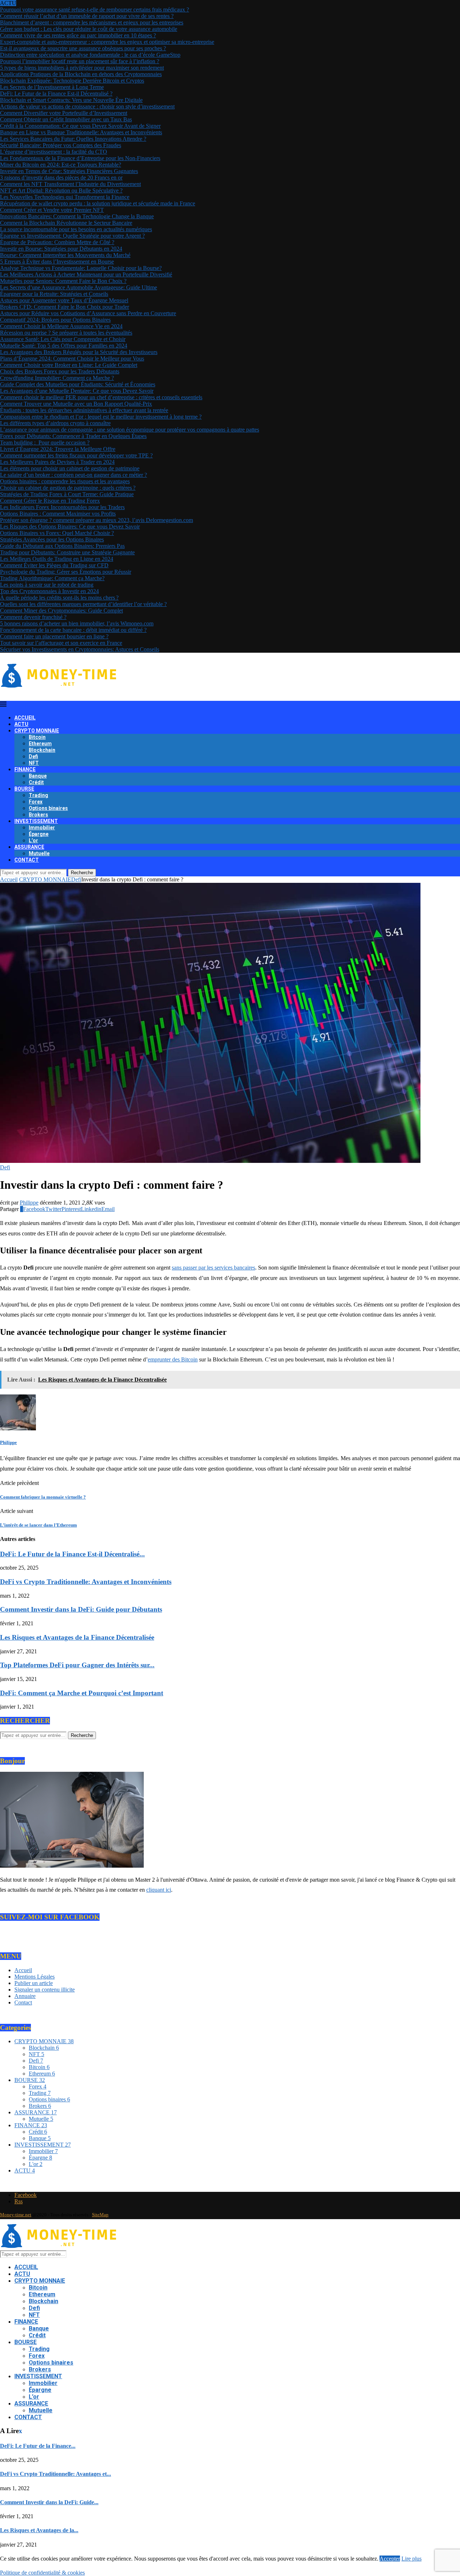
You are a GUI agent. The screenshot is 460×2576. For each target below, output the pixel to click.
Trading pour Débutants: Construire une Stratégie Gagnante (67, 552)
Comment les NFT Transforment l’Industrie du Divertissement (70, 184)
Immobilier (42, 828)
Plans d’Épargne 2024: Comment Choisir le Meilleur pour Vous (72, 358)
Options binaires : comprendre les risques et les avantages (65, 481)
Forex (36, 802)
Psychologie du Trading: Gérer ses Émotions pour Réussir (66, 572)
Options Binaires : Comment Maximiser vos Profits (58, 514)
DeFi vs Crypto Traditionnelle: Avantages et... (56, 2474)
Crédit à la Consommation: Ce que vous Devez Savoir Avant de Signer (80, 126)
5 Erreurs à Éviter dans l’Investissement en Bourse (57, 262)
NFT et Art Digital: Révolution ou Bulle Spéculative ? (61, 190)
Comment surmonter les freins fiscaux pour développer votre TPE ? (76, 455)
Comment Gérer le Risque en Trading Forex (50, 501)
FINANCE (25, 769)
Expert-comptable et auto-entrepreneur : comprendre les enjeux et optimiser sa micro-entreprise (107, 42)
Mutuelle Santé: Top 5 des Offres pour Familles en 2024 (64, 346)
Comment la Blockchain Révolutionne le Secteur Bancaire (66, 223)
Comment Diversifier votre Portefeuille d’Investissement (64, 113)
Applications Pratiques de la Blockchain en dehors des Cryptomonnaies (81, 74)
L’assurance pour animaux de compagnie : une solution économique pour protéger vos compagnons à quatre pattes (130, 430)
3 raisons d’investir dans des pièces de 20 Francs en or (61, 178)
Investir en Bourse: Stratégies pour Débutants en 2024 (61, 249)
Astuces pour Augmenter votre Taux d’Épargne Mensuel (64, 300)
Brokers (38, 815)
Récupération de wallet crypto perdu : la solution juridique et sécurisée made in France (98, 203)
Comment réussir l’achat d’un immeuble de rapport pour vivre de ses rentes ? (87, 16)
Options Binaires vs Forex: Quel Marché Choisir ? (57, 533)
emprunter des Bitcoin (173, 1359)
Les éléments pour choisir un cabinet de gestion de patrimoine (70, 468)
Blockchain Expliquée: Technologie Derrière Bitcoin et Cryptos (72, 81)
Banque (38, 776)
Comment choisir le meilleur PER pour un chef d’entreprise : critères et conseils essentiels (101, 397)
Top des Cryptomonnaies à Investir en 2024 (49, 591)
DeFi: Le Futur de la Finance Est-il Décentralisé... (72, 1554)
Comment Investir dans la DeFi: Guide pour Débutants (81, 1609)
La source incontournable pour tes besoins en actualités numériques (76, 229)
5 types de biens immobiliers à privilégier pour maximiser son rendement (82, 68)
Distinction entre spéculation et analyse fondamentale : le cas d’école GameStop (90, 55)
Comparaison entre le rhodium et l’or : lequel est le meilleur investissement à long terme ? (101, 417)
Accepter (390, 2559)
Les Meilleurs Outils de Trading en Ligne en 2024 (57, 559)
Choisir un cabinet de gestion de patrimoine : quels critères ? (68, 488)
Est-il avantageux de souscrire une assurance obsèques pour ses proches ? (83, 48)
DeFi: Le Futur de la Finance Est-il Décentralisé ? (56, 94)
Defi (33, 756)
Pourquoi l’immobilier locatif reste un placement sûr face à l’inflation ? (80, 61)
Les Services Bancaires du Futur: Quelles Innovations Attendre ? (73, 139)
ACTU (21, 724)
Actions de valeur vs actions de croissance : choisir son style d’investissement (87, 106)
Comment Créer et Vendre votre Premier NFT (52, 210)
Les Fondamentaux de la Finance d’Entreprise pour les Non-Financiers (80, 158)
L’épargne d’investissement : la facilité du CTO (54, 152)
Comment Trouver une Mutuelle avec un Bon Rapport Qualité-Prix (76, 404)
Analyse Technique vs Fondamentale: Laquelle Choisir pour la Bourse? (81, 268)
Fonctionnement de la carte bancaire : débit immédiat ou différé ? (73, 630)
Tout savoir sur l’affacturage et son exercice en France (61, 643)
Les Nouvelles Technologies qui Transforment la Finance (65, 197)
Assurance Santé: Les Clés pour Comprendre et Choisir (63, 339)
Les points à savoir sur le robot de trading (47, 585)
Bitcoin (37, 737)
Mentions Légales (34, 1977)
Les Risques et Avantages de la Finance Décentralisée (77, 1637)
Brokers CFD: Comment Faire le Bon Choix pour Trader (65, 307)
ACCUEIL (25, 718)
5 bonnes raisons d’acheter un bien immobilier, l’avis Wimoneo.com (77, 623)
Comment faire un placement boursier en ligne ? (54, 636)
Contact (23, 2002)
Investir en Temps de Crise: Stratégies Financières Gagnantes (69, 171)
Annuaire (25, 1996)
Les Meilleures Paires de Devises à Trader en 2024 (57, 462)
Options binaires (48, 808)
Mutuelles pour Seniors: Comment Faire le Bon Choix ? (63, 281)
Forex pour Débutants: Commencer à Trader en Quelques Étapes (73, 436)
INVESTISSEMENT (36, 821)
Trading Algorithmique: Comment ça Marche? (52, 578)
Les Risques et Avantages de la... (39, 2530)
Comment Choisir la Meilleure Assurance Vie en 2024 (61, 326)
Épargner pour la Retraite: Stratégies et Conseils (54, 294)
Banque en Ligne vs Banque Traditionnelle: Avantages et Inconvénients (81, 132)
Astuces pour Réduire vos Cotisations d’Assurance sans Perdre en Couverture (88, 313)
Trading (38, 795)
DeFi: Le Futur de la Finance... (38, 2446)
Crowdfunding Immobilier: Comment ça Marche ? (57, 378)
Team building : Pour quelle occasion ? (45, 442)
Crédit (36, 782)
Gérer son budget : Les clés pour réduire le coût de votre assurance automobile (89, 29)
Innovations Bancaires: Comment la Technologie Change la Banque (77, 216)
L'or (36, 2164)
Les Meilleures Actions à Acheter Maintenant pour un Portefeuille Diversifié (86, 274)
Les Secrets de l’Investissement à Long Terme (52, 87)
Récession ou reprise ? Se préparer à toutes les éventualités (66, 333)
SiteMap (100, 2215)
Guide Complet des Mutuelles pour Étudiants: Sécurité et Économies (78, 384)
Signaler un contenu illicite (45, 1990)
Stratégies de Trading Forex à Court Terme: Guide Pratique (67, 494)
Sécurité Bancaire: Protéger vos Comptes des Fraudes (61, 145)
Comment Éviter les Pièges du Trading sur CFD (54, 565)
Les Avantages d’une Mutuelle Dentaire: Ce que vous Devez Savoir (77, 391)
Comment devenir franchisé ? (33, 617)
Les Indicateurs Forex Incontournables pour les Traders (62, 507)
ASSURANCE (29, 847)
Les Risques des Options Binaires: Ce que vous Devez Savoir (70, 527)
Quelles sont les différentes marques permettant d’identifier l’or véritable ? (83, 604)
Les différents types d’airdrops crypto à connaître (55, 423)
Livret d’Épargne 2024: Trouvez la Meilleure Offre (58, 449)
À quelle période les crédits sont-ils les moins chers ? (59, 598)
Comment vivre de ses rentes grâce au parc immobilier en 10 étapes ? (78, 35)
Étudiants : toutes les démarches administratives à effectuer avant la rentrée (84, 410)
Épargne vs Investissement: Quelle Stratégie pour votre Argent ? (72, 236)
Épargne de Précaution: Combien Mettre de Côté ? (57, 242)
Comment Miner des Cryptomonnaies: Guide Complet (61, 611)
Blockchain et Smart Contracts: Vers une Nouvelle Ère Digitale (71, 100)
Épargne (39, 834)
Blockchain (42, 750)
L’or (33, 840)
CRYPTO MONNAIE (37, 731)
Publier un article (34, 1983)
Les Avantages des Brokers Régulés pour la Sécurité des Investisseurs (79, 352)
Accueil (9, 879)
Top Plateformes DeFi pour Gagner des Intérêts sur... (77, 1665)
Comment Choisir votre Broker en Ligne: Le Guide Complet (69, 365)
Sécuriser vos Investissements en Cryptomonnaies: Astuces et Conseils (80, 649)
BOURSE (24, 789)
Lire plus (411, 2559)
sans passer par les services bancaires (213, 1268)
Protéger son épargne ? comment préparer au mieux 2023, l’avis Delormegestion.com (96, 520)
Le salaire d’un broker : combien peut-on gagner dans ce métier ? (73, 475)
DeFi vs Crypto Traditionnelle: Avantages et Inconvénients (86, 1582)
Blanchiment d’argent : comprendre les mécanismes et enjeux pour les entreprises (92, 22)
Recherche (82, 873)
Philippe (29, 1203)
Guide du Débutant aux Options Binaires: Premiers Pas (62, 546)
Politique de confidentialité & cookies (42, 2573)
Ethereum (40, 744)
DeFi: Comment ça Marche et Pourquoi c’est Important (82, 1693)
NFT (34, 763)
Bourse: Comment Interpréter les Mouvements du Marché (65, 255)
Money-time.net (16, 2215)
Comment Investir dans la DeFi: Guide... (49, 2502)
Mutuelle (39, 853)
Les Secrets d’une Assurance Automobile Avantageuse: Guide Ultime (79, 287)
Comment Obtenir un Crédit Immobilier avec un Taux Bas (66, 119)
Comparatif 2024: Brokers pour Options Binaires (55, 320)
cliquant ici (159, 1890)
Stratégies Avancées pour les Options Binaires (52, 539)
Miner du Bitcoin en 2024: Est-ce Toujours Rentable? (61, 165)
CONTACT (27, 860)
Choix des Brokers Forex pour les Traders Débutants (60, 371)
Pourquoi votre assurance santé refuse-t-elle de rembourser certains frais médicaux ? (95, 10)
